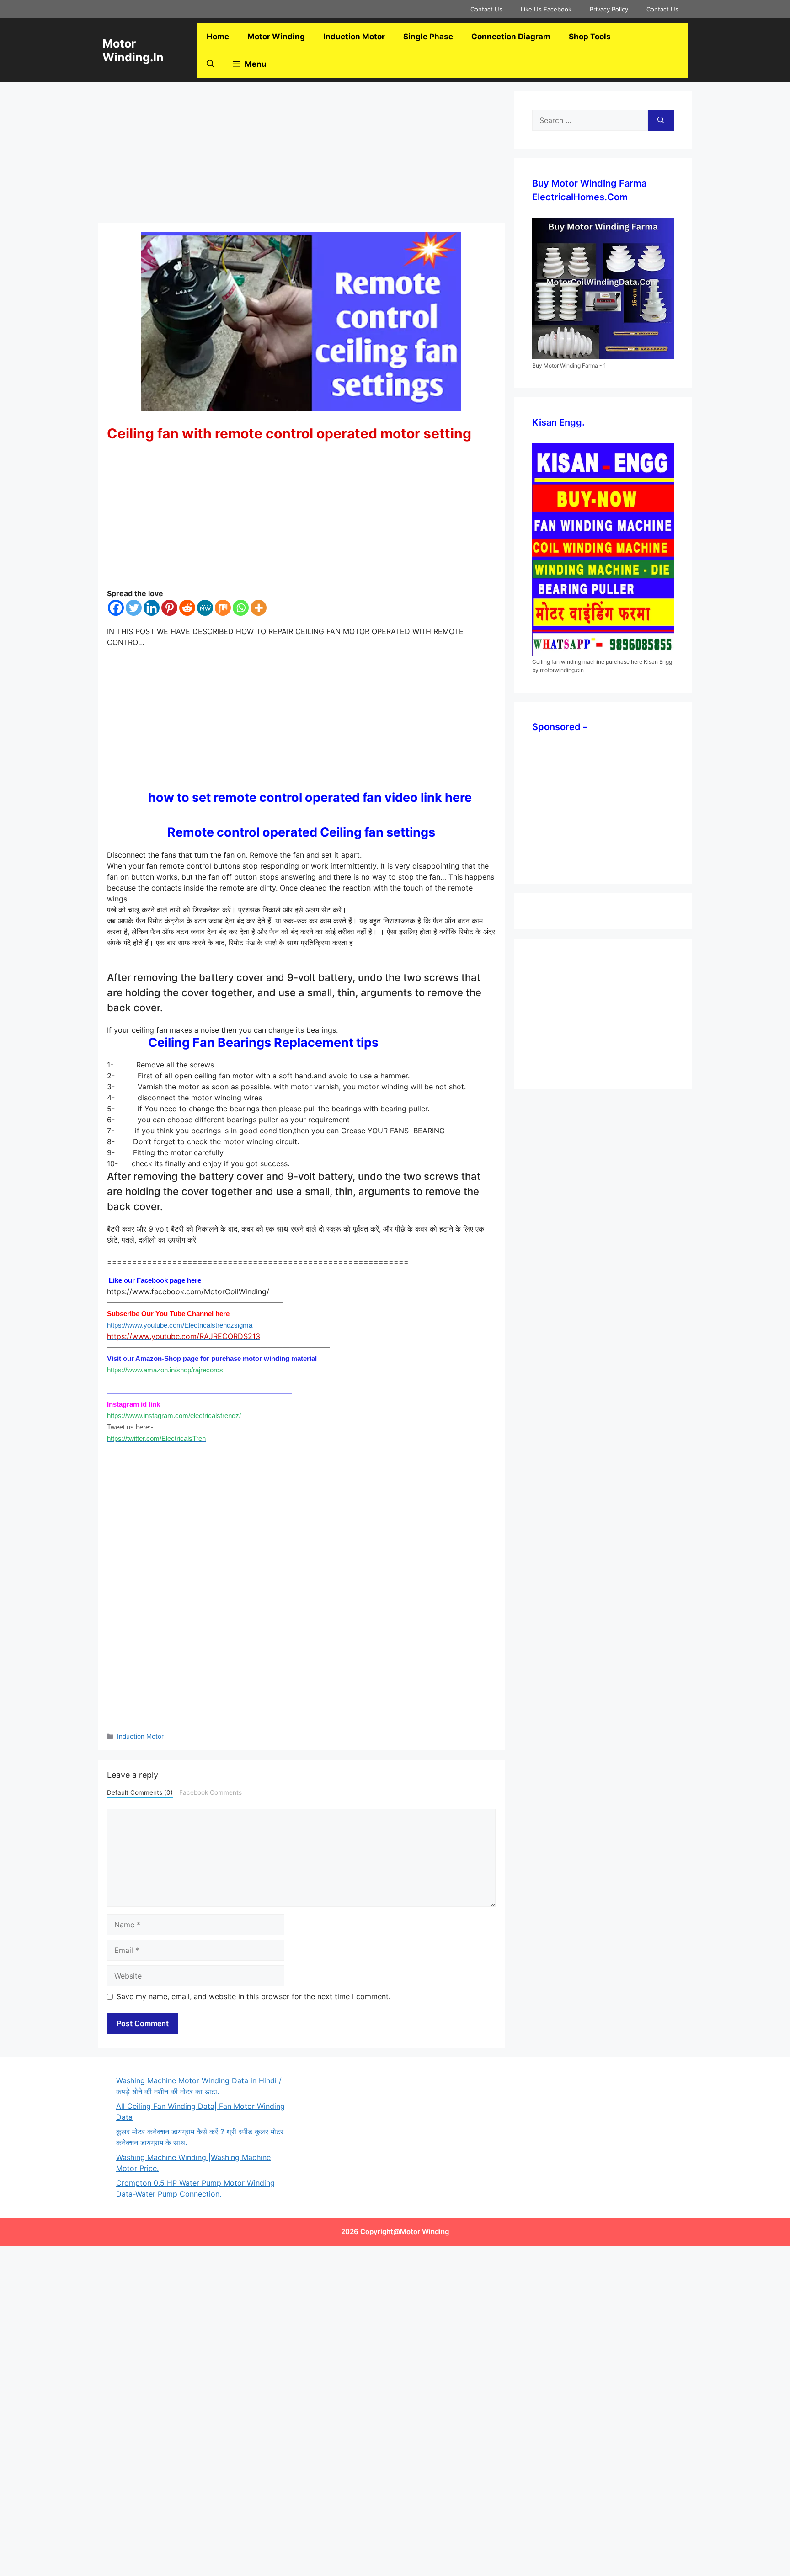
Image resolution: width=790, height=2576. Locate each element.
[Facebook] (116, 608)
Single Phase (428, 37)
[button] (211, 64)
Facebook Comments (211, 1792)
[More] (259, 608)
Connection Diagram (511, 37)
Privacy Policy (609, 9)
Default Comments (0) (140, 1792)
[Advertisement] (301, 155)
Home (218, 37)
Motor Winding (276, 37)
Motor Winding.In (133, 50)
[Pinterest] (169, 608)
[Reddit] (187, 608)
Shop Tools (590, 37)
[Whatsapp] (241, 608)
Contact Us (486, 9)
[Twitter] (134, 608)
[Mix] (223, 608)
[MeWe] (205, 608)
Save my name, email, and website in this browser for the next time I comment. (254, 1996)
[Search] (661, 120)
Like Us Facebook (546, 9)
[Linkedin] (152, 608)
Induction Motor (354, 37)
